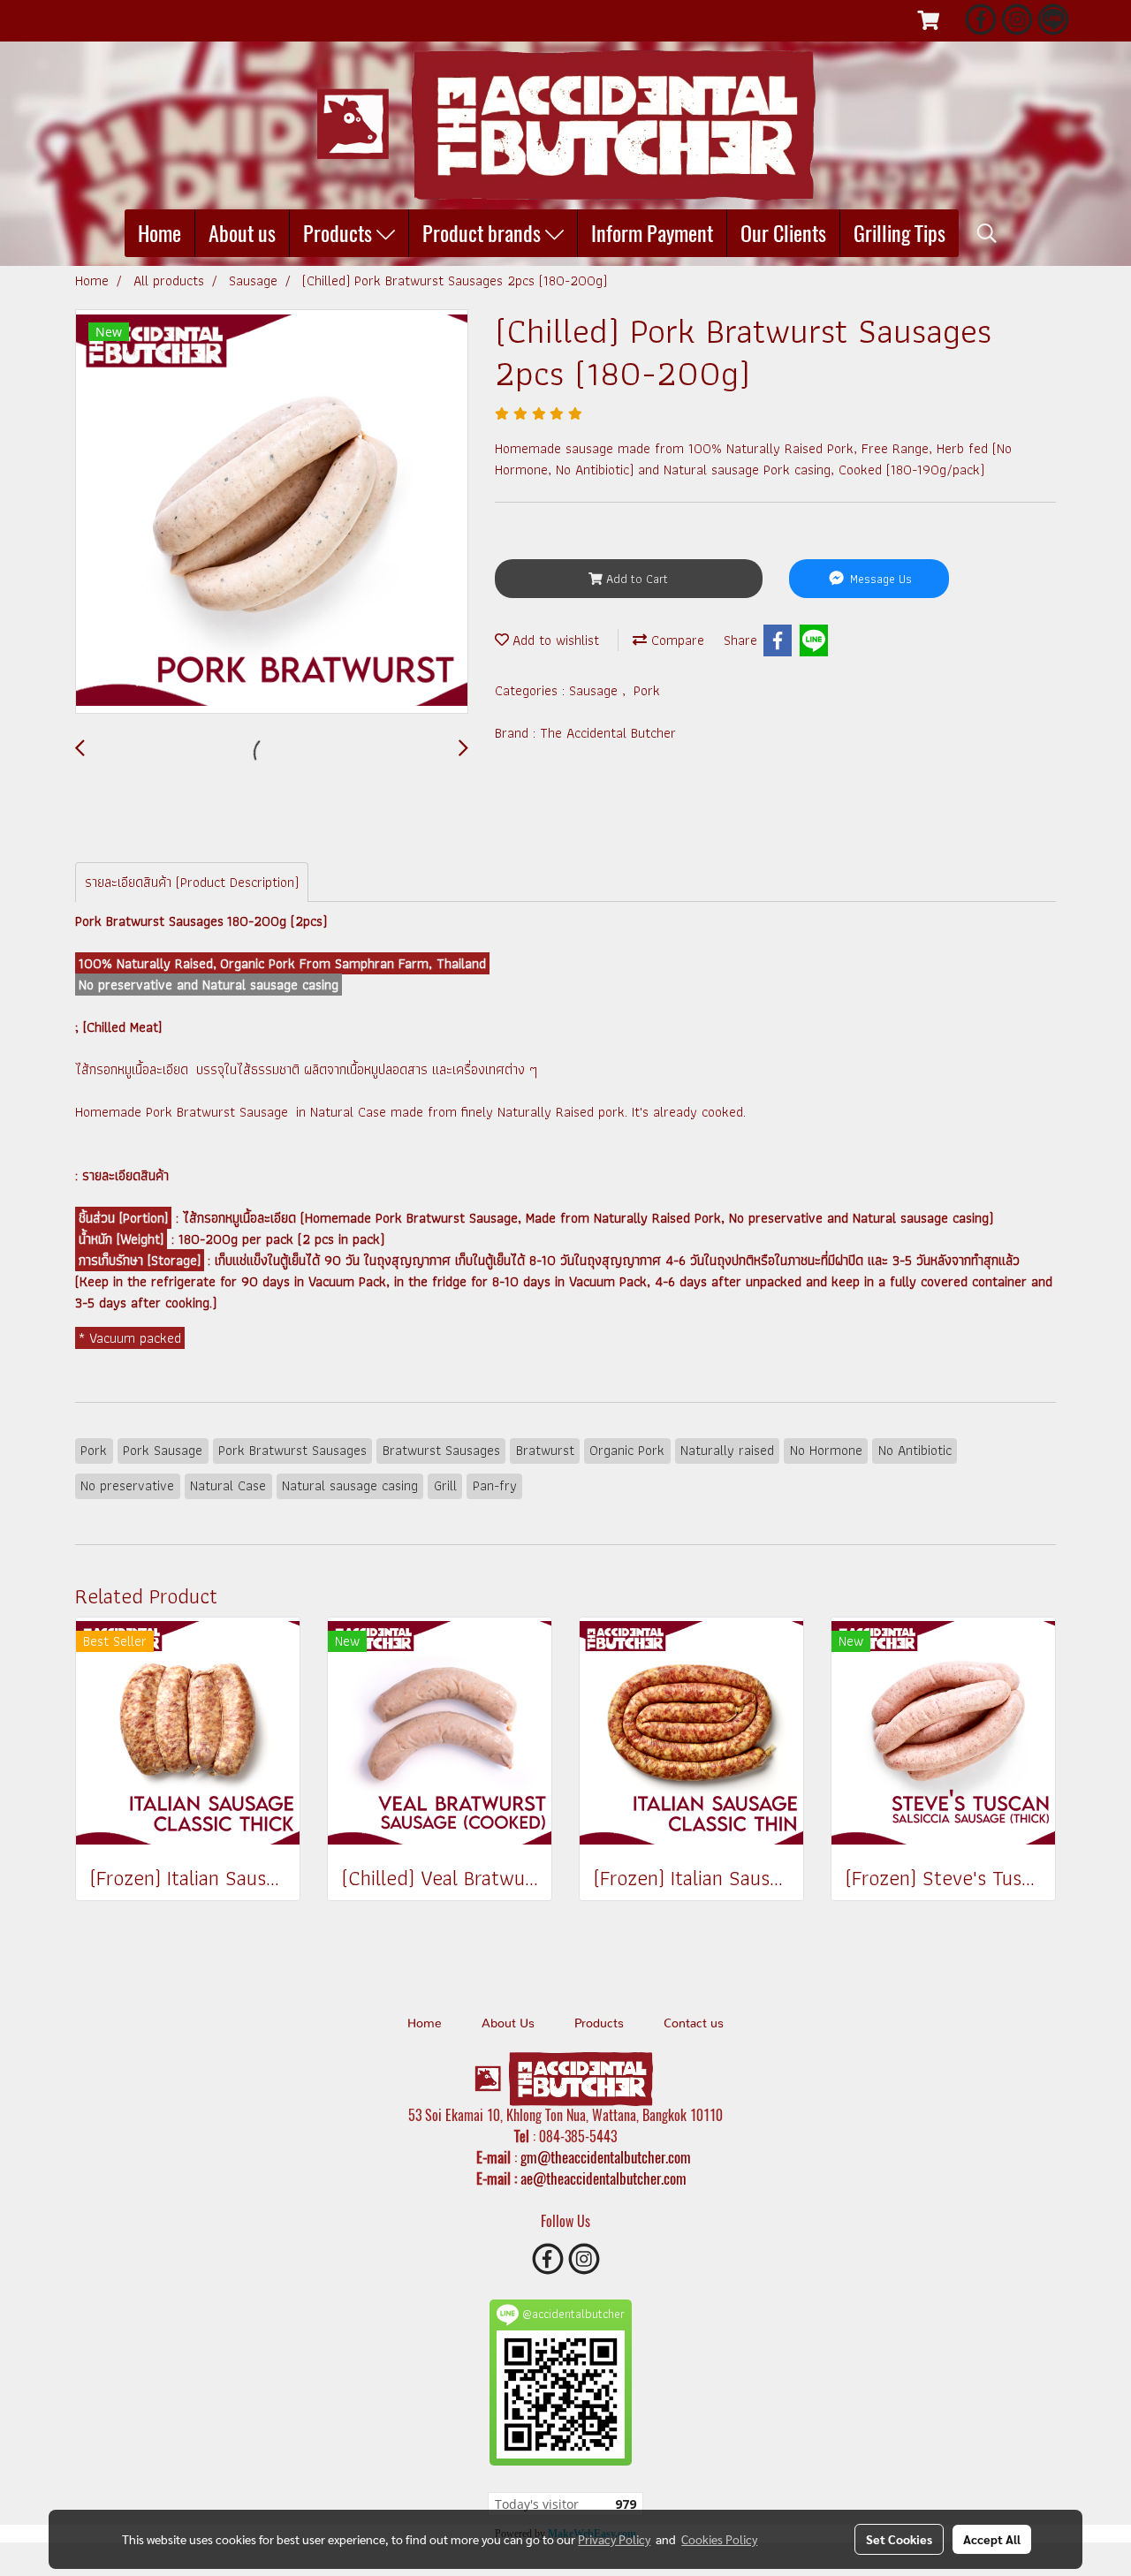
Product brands (484, 233)
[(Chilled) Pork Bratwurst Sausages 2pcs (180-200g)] (272, 512)
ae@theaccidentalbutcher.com (603, 2178)
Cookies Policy (719, 2539)
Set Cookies (899, 2539)
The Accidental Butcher (608, 733)
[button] (987, 233)
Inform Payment (652, 233)
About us (242, 233)
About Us (508, 2024)
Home (159, 233)
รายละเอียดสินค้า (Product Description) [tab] (192, 882)
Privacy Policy (614, 2539)
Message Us (879, 579)
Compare (676, 640)
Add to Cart (635, 579)
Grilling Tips (899, 233)
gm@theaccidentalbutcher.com (606, 2157)
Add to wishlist (554, 640)
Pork (647, 690)
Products (340, 233)
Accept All (992, 2539)
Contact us (694, 2024)
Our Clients (783, 233)
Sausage (596, 690)
